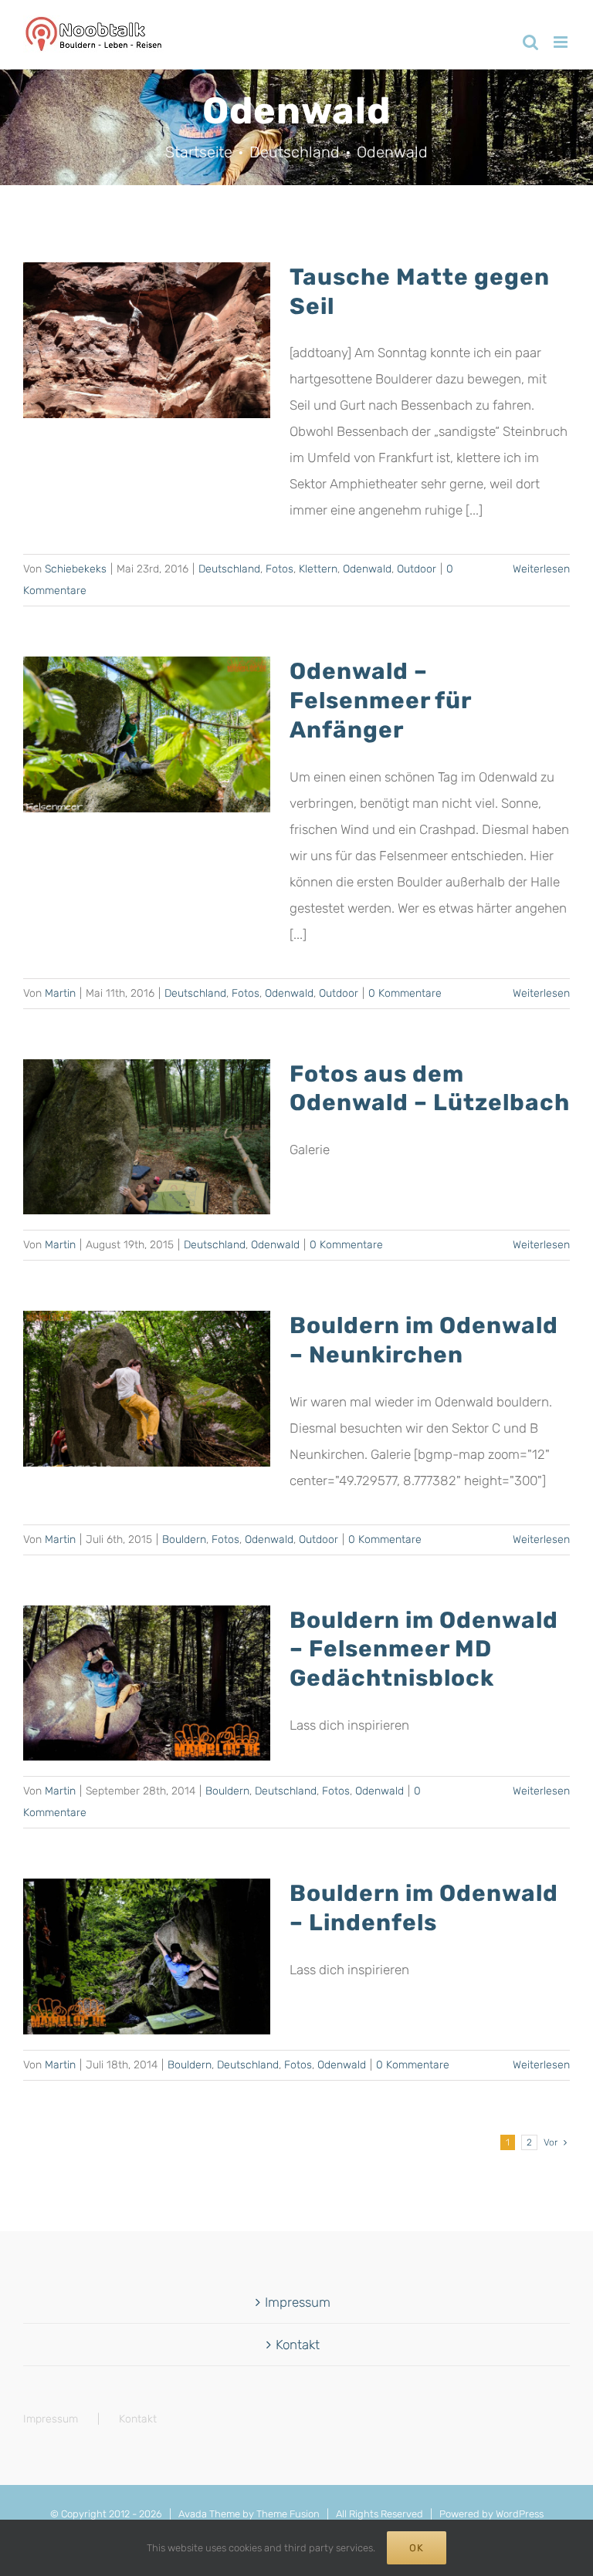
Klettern (318, 569)
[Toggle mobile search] (530, 42)
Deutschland (229, 569)
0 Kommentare (405, 993)
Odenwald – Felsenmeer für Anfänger (380, 700)
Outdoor (417, 569)
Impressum (298, 2302)
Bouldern (184, 1540)
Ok (417, 2548)
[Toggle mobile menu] (562, 42)
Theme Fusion (288, 2514)
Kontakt (298, 2345)
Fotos (280, 569)
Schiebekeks (76, 569)
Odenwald (367, 569)
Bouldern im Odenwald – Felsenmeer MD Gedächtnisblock (424, 1649)
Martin (60, 993)
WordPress (520, 2514)
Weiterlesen (541, 569)
